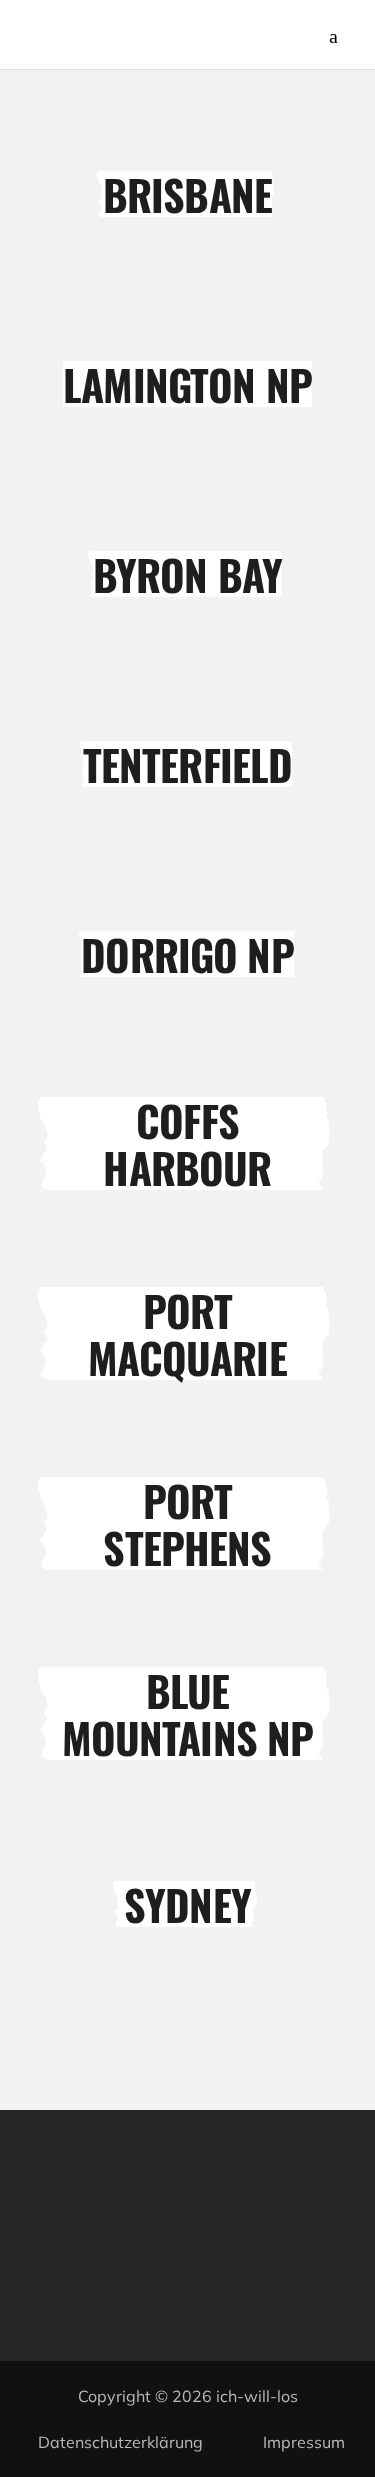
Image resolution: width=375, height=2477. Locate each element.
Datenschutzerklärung (120, 2442)
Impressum (304, 2442)
